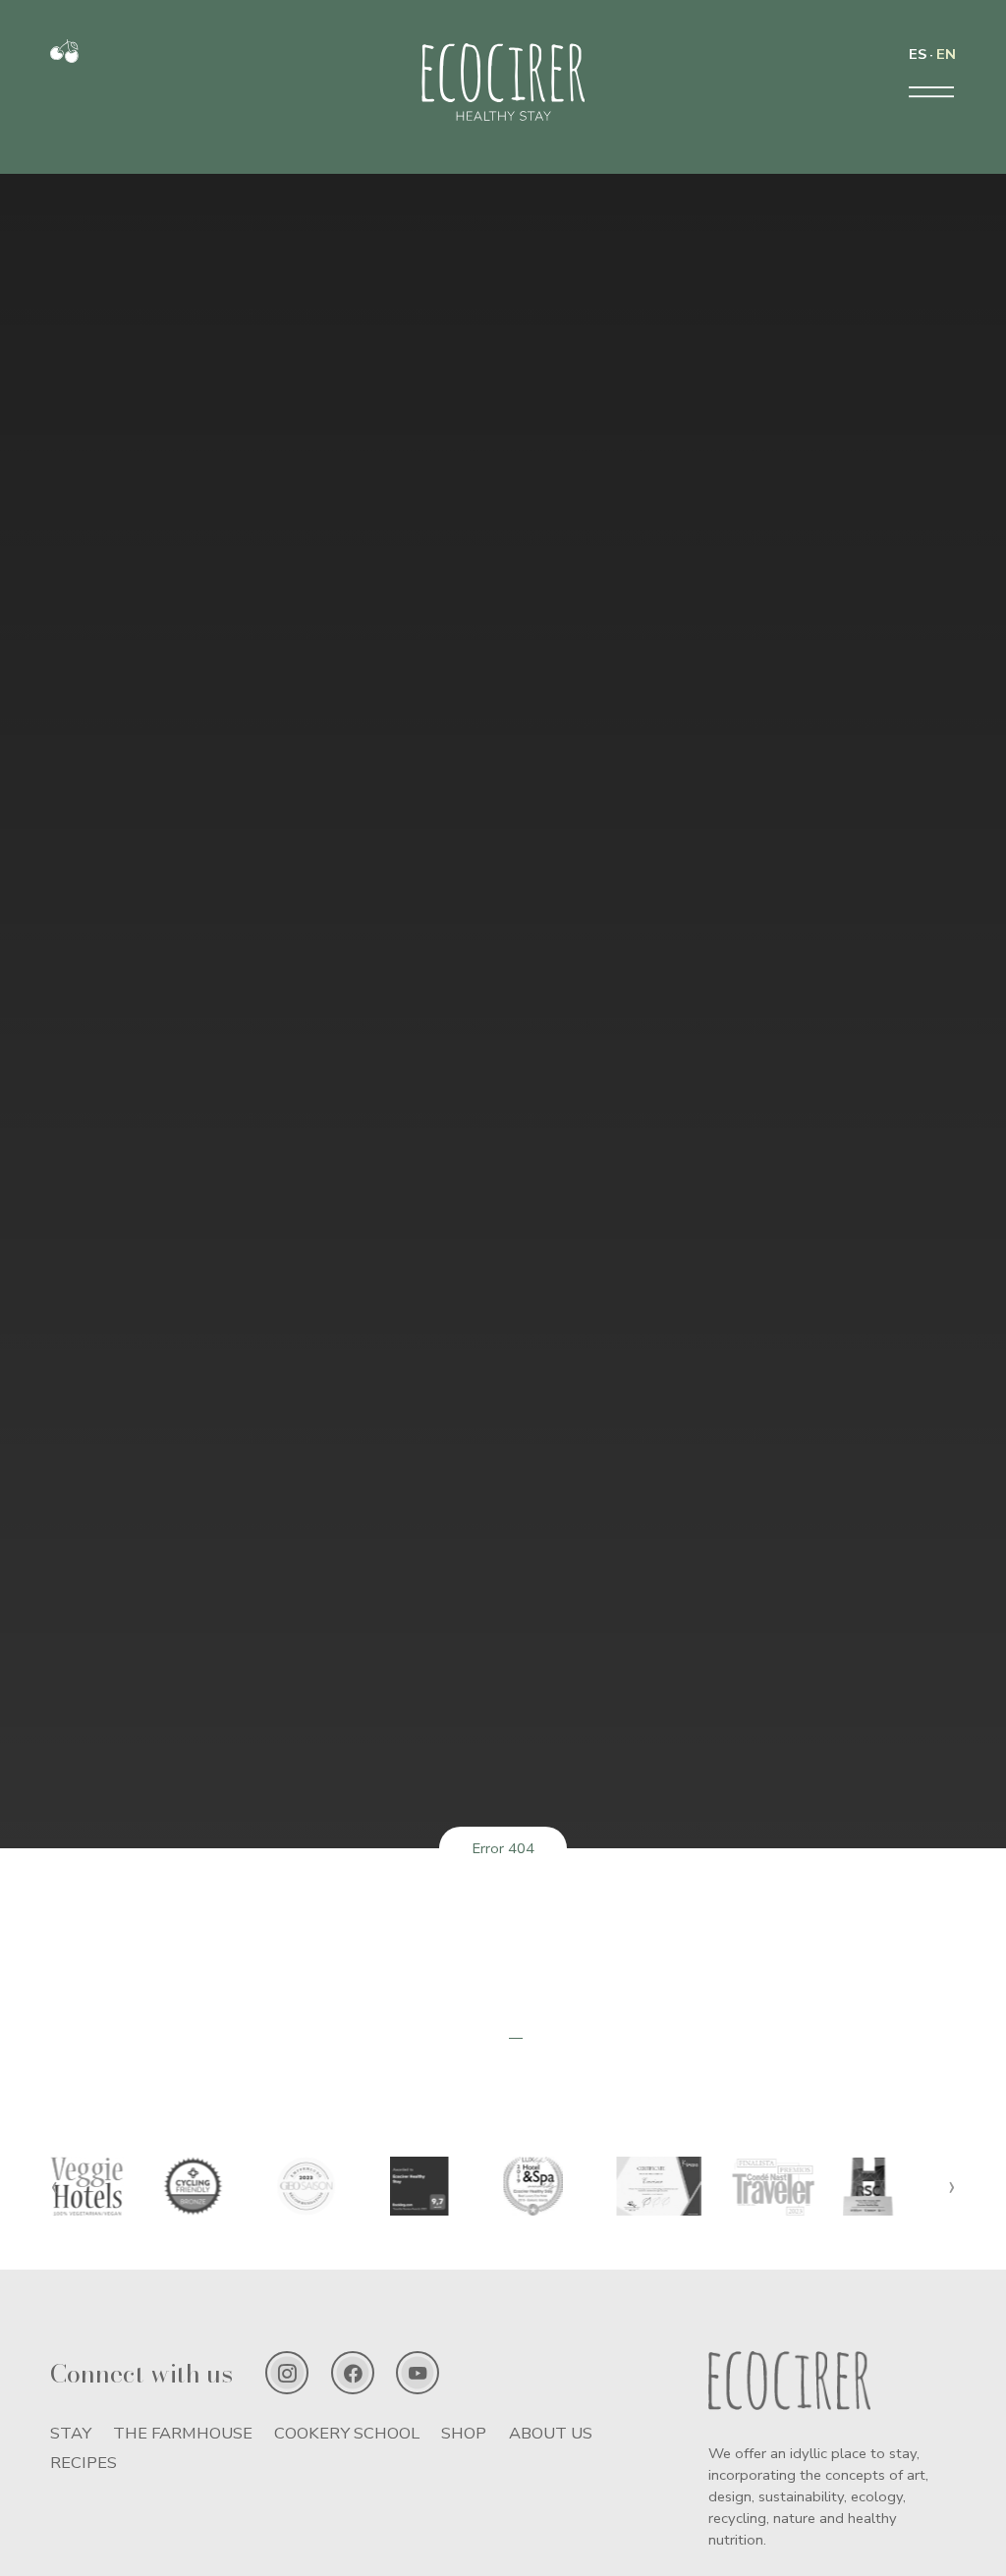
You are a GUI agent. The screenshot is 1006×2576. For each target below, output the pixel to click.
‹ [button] (54, 2186)
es (918, 54)
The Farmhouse (183, 2433)
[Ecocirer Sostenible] (64, 58)
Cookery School (347, 2433)
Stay (71, 2433)
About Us (551, 2433)
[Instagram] (287, 2373)
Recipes (84, 2463)
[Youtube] (418, 2373)
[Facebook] (353, 2373)
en (946, 54)
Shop (464, 2433)
